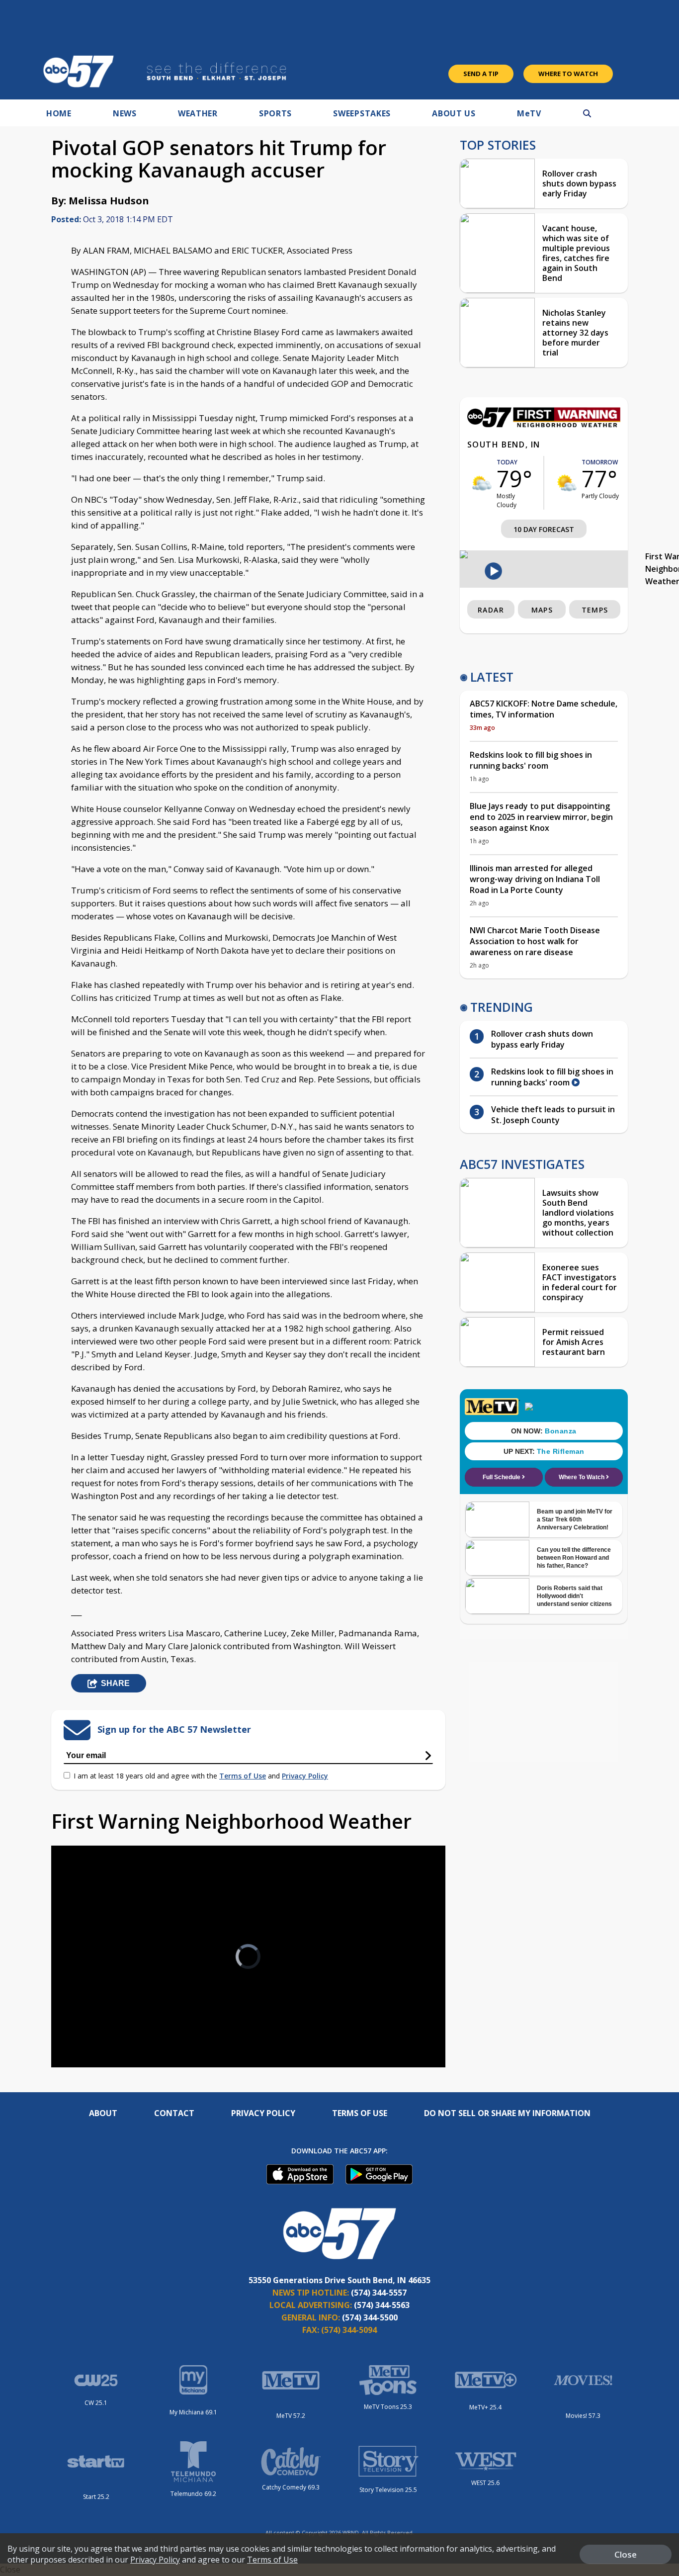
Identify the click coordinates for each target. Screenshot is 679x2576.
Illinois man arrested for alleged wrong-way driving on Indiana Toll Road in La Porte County (535, 879)
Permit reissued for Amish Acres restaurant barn (574, 1342)
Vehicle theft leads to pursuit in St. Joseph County (553, 1115)
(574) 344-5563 (382, 2305)
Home (59, 113)
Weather (198, 113)
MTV (529, 113)
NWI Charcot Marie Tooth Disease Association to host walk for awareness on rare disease (535, 941)
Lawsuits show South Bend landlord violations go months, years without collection (578, 1213)
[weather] (482, 483)
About (103, 2113)
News (125, 113)
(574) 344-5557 (379, 2293)
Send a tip (481, 74)
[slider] (86, 2025)
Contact (174, 2113)
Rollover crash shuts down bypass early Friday (579, 183)
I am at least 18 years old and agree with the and (201, 1776)
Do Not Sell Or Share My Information (507, 2113)
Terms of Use (243, 1776)
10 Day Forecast (544, 529)
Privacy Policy (305, 1776)
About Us (454, 113)
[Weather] (544, 425)
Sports (275, 113)
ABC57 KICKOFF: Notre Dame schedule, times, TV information (544, 709)
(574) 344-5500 (370, 2317)
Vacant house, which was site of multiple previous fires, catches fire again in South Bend (576, 253)
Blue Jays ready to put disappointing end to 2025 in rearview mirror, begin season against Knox (541, 817)
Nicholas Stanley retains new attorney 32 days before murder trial (575, 333)
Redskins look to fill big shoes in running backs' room (531, 760)
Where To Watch (568, 74)
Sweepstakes (362, 113)
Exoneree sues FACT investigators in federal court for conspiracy (580, 1282)
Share (115, 1683)
